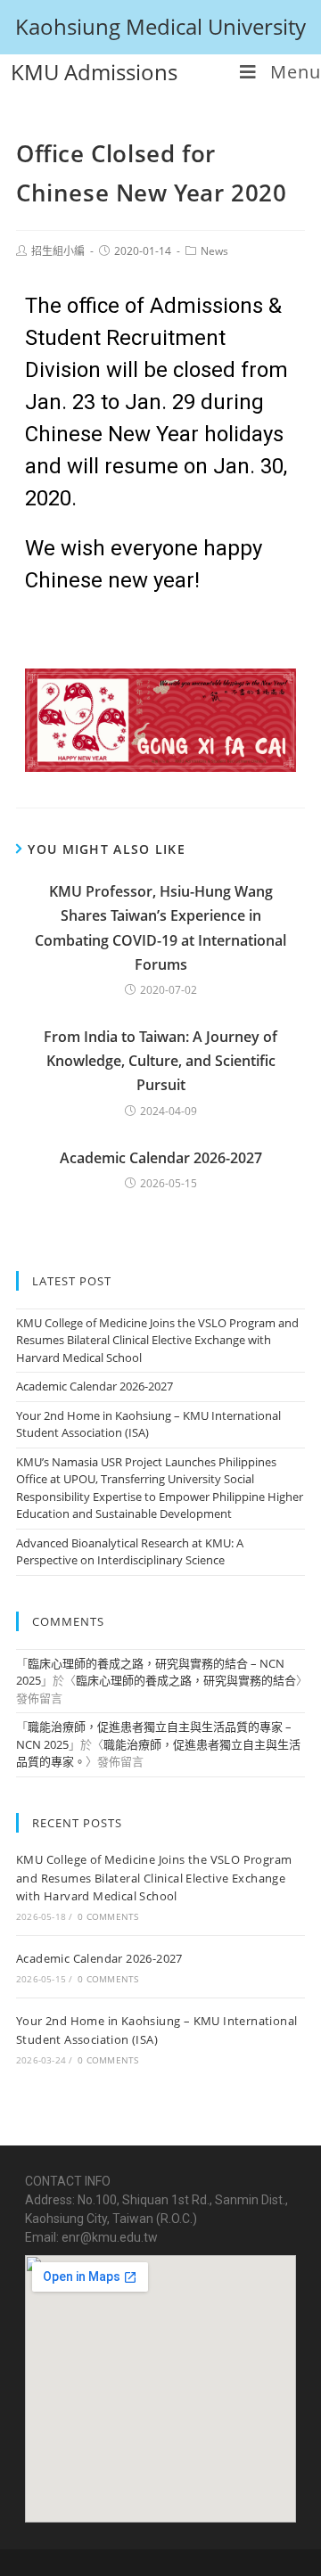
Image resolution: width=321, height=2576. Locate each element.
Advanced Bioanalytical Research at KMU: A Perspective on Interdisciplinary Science (130, 1552)
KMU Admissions (94, 72)
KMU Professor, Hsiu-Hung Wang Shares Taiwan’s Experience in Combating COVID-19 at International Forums (160, 928)
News (214, 251)
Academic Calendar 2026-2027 (161, 1158)
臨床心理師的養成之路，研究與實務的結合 (186, 1680)
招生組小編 (58, 251)
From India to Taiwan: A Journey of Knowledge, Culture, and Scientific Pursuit (160, 1061)
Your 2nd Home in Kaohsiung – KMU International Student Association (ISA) (148, 1424)
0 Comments (108, 1916)
